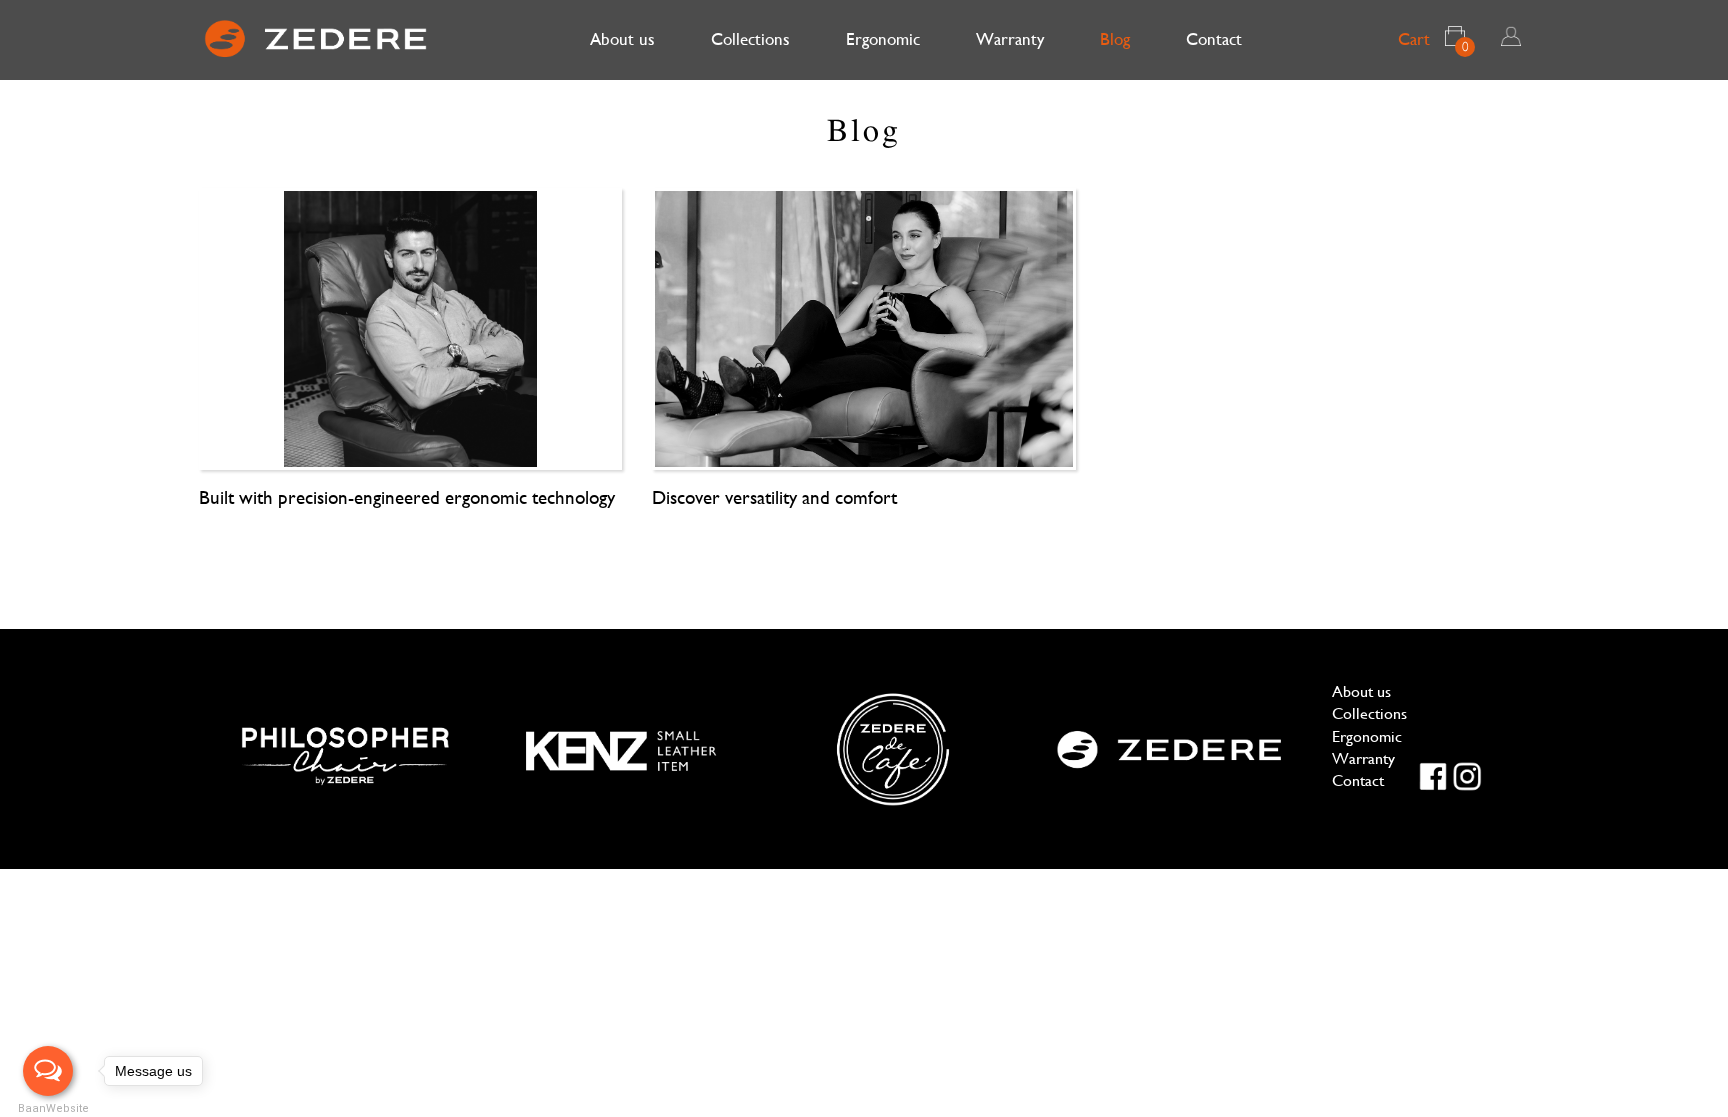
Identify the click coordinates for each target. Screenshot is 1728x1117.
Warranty (1010, 39)
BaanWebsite (48, 1108)
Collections (750, 39)
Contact (1214, 39)
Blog (1115, 39)
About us (622, 39)
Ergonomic (883, 39)
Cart (1433, 41)
